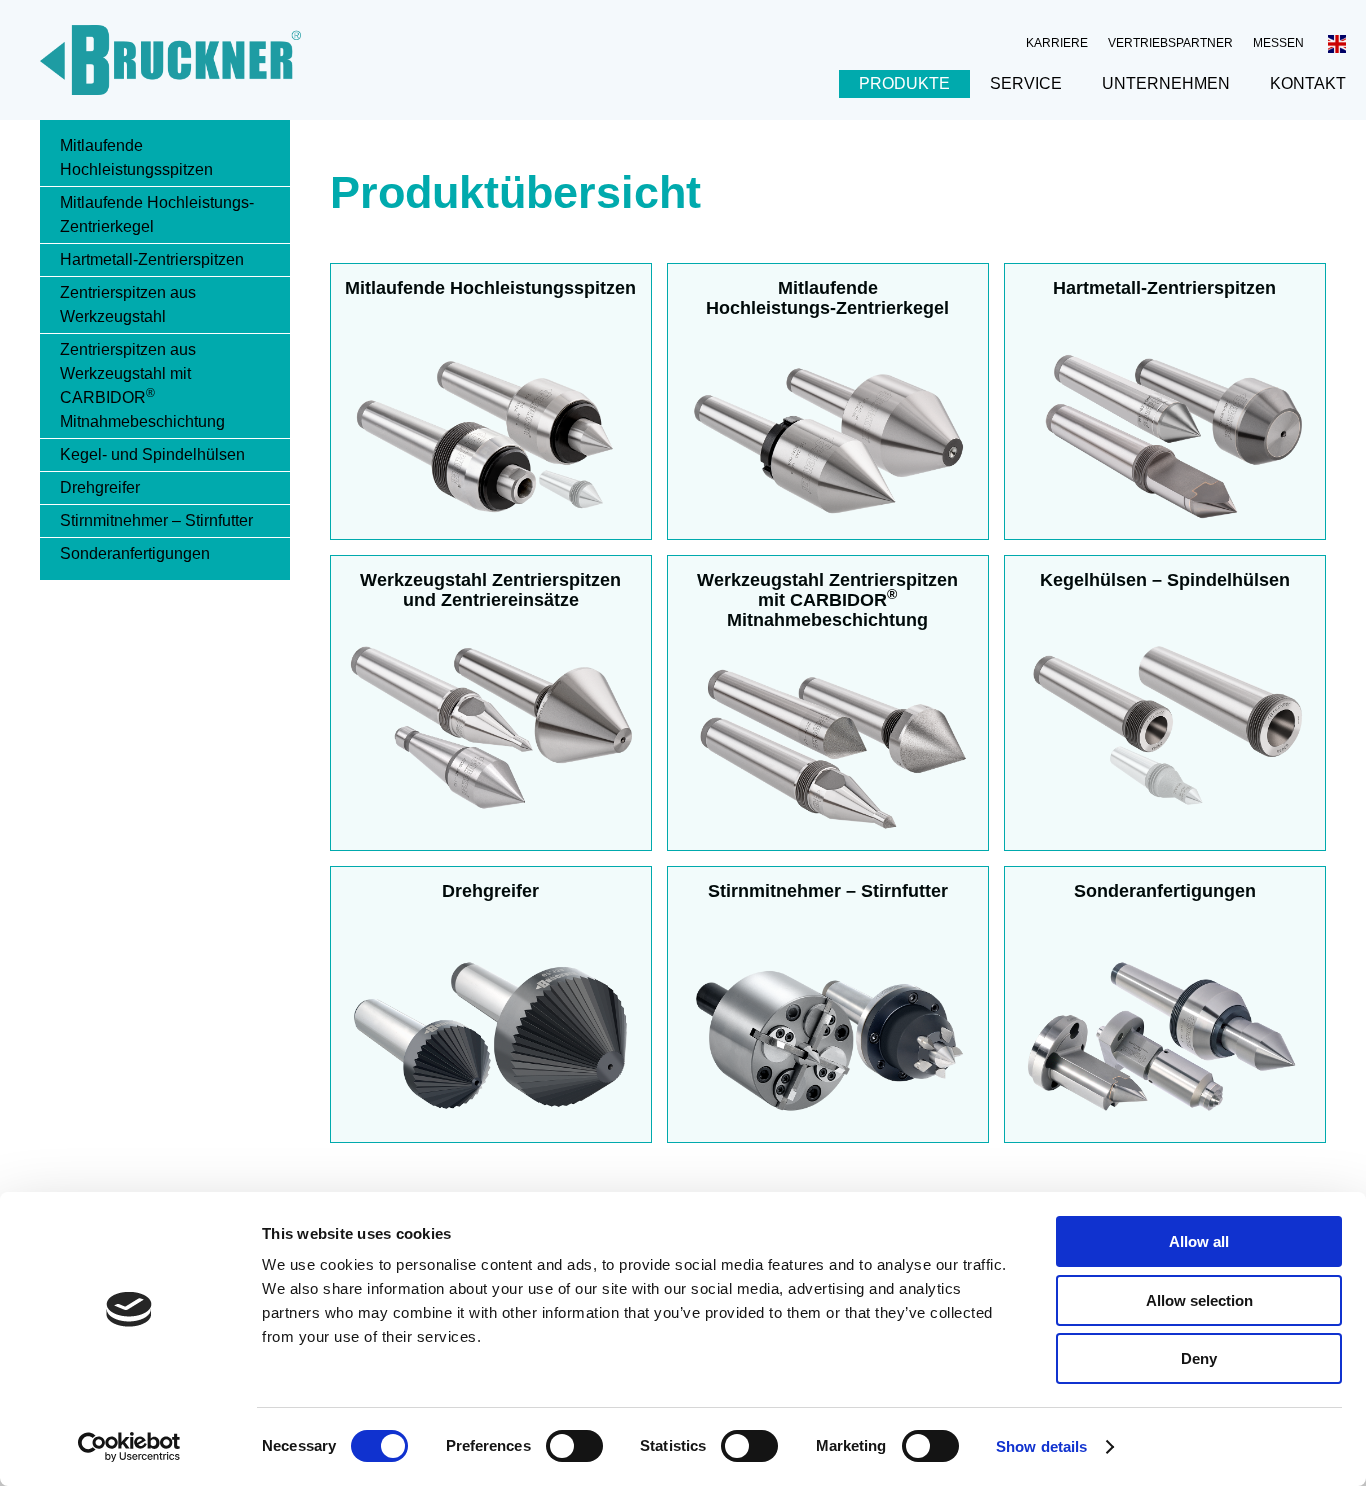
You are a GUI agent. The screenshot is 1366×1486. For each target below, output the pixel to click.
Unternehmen (1166, 83)
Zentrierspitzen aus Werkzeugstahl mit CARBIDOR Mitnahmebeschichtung (142, 385)
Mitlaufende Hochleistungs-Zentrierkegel (157, 214)
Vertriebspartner (1170, 43)
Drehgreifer (100, 487)
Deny (1199, 1358)
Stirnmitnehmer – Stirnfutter (156, 520)
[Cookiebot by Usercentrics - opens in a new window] (129, 1447)
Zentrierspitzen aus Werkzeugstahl (128, 304)
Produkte (904, 83)
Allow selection (1199, 1300)
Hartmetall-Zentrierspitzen (152, 259)
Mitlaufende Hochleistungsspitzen (136, 157)
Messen (1278, 43)
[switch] (574, 1446)
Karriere (1057, 43)
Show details (1041, 1446)
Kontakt (1308, 83)
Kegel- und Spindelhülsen (152, 454)
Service (1026, 83)
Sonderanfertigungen (135, 553)
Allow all (1199, 1241)
